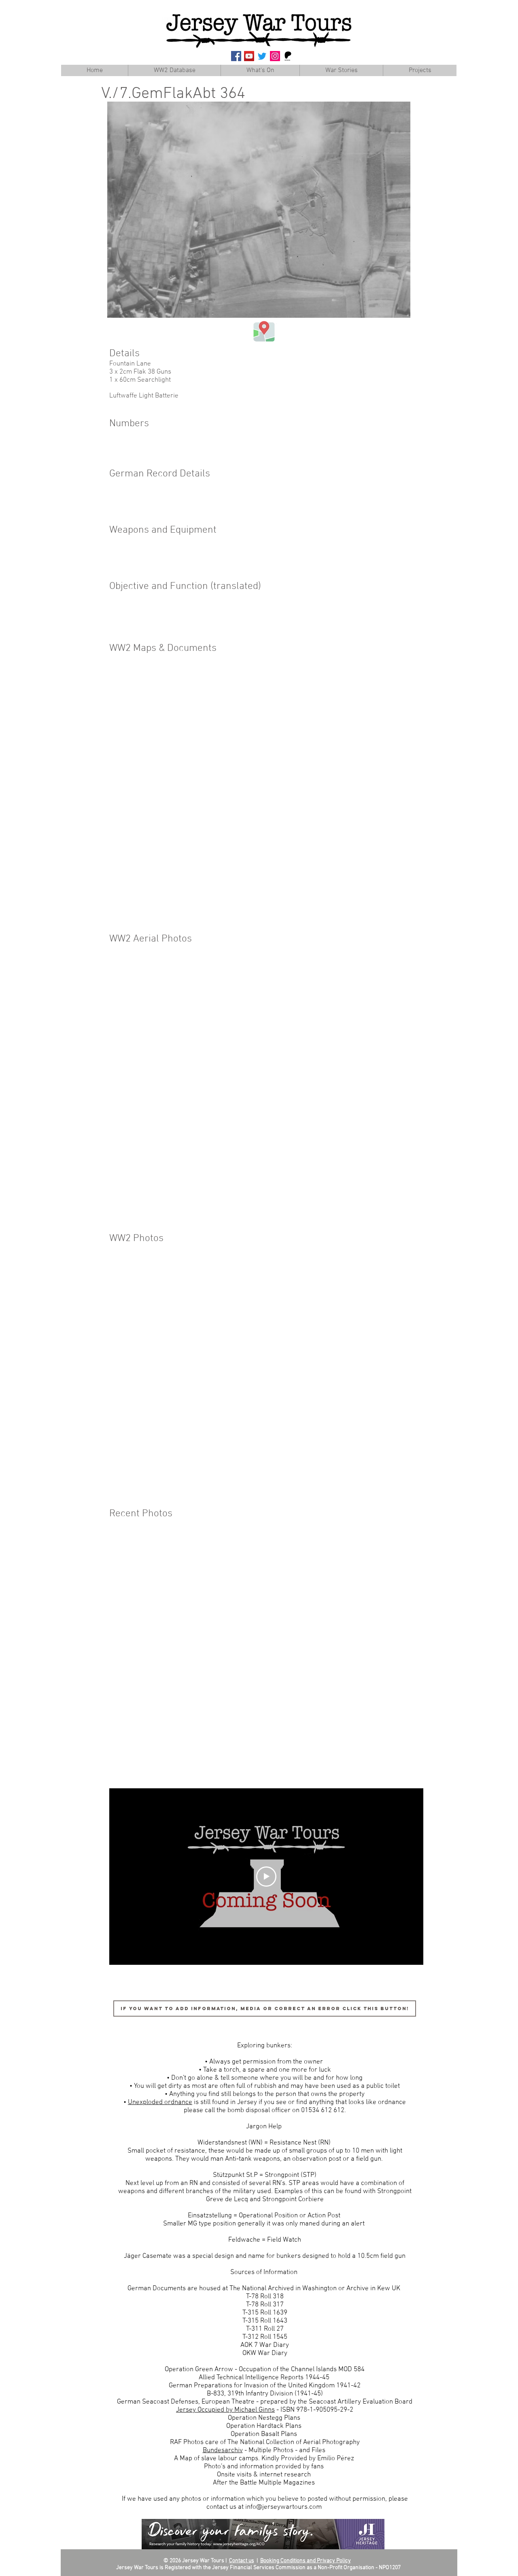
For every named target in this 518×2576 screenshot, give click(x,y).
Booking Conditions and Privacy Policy (306, 2561)
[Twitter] (262, 56)
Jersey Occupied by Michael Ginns (225, 2410)
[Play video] (266, 1877)
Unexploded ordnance (160, 2102)
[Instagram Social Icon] (275, 56)
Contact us (242, 2561)
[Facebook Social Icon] (236, 56)
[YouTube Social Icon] (249, 56)
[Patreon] (288, 56)
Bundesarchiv (223, 2451)
